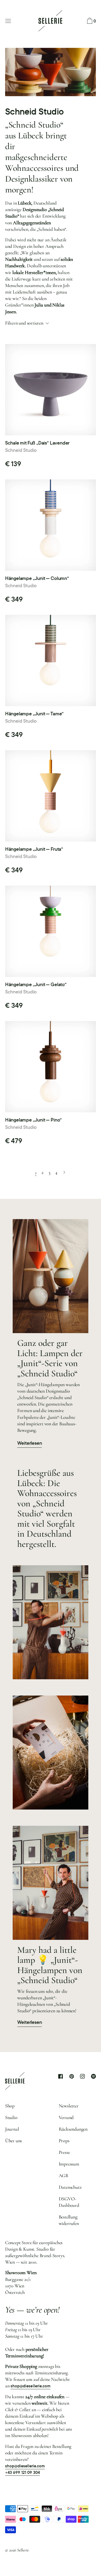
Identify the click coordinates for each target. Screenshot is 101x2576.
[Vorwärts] (64, 1172)
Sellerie (23, 2550)
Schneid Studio (21, 450)
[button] (91, 21)
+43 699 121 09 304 (23, 2472)
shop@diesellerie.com (30, 2386)
